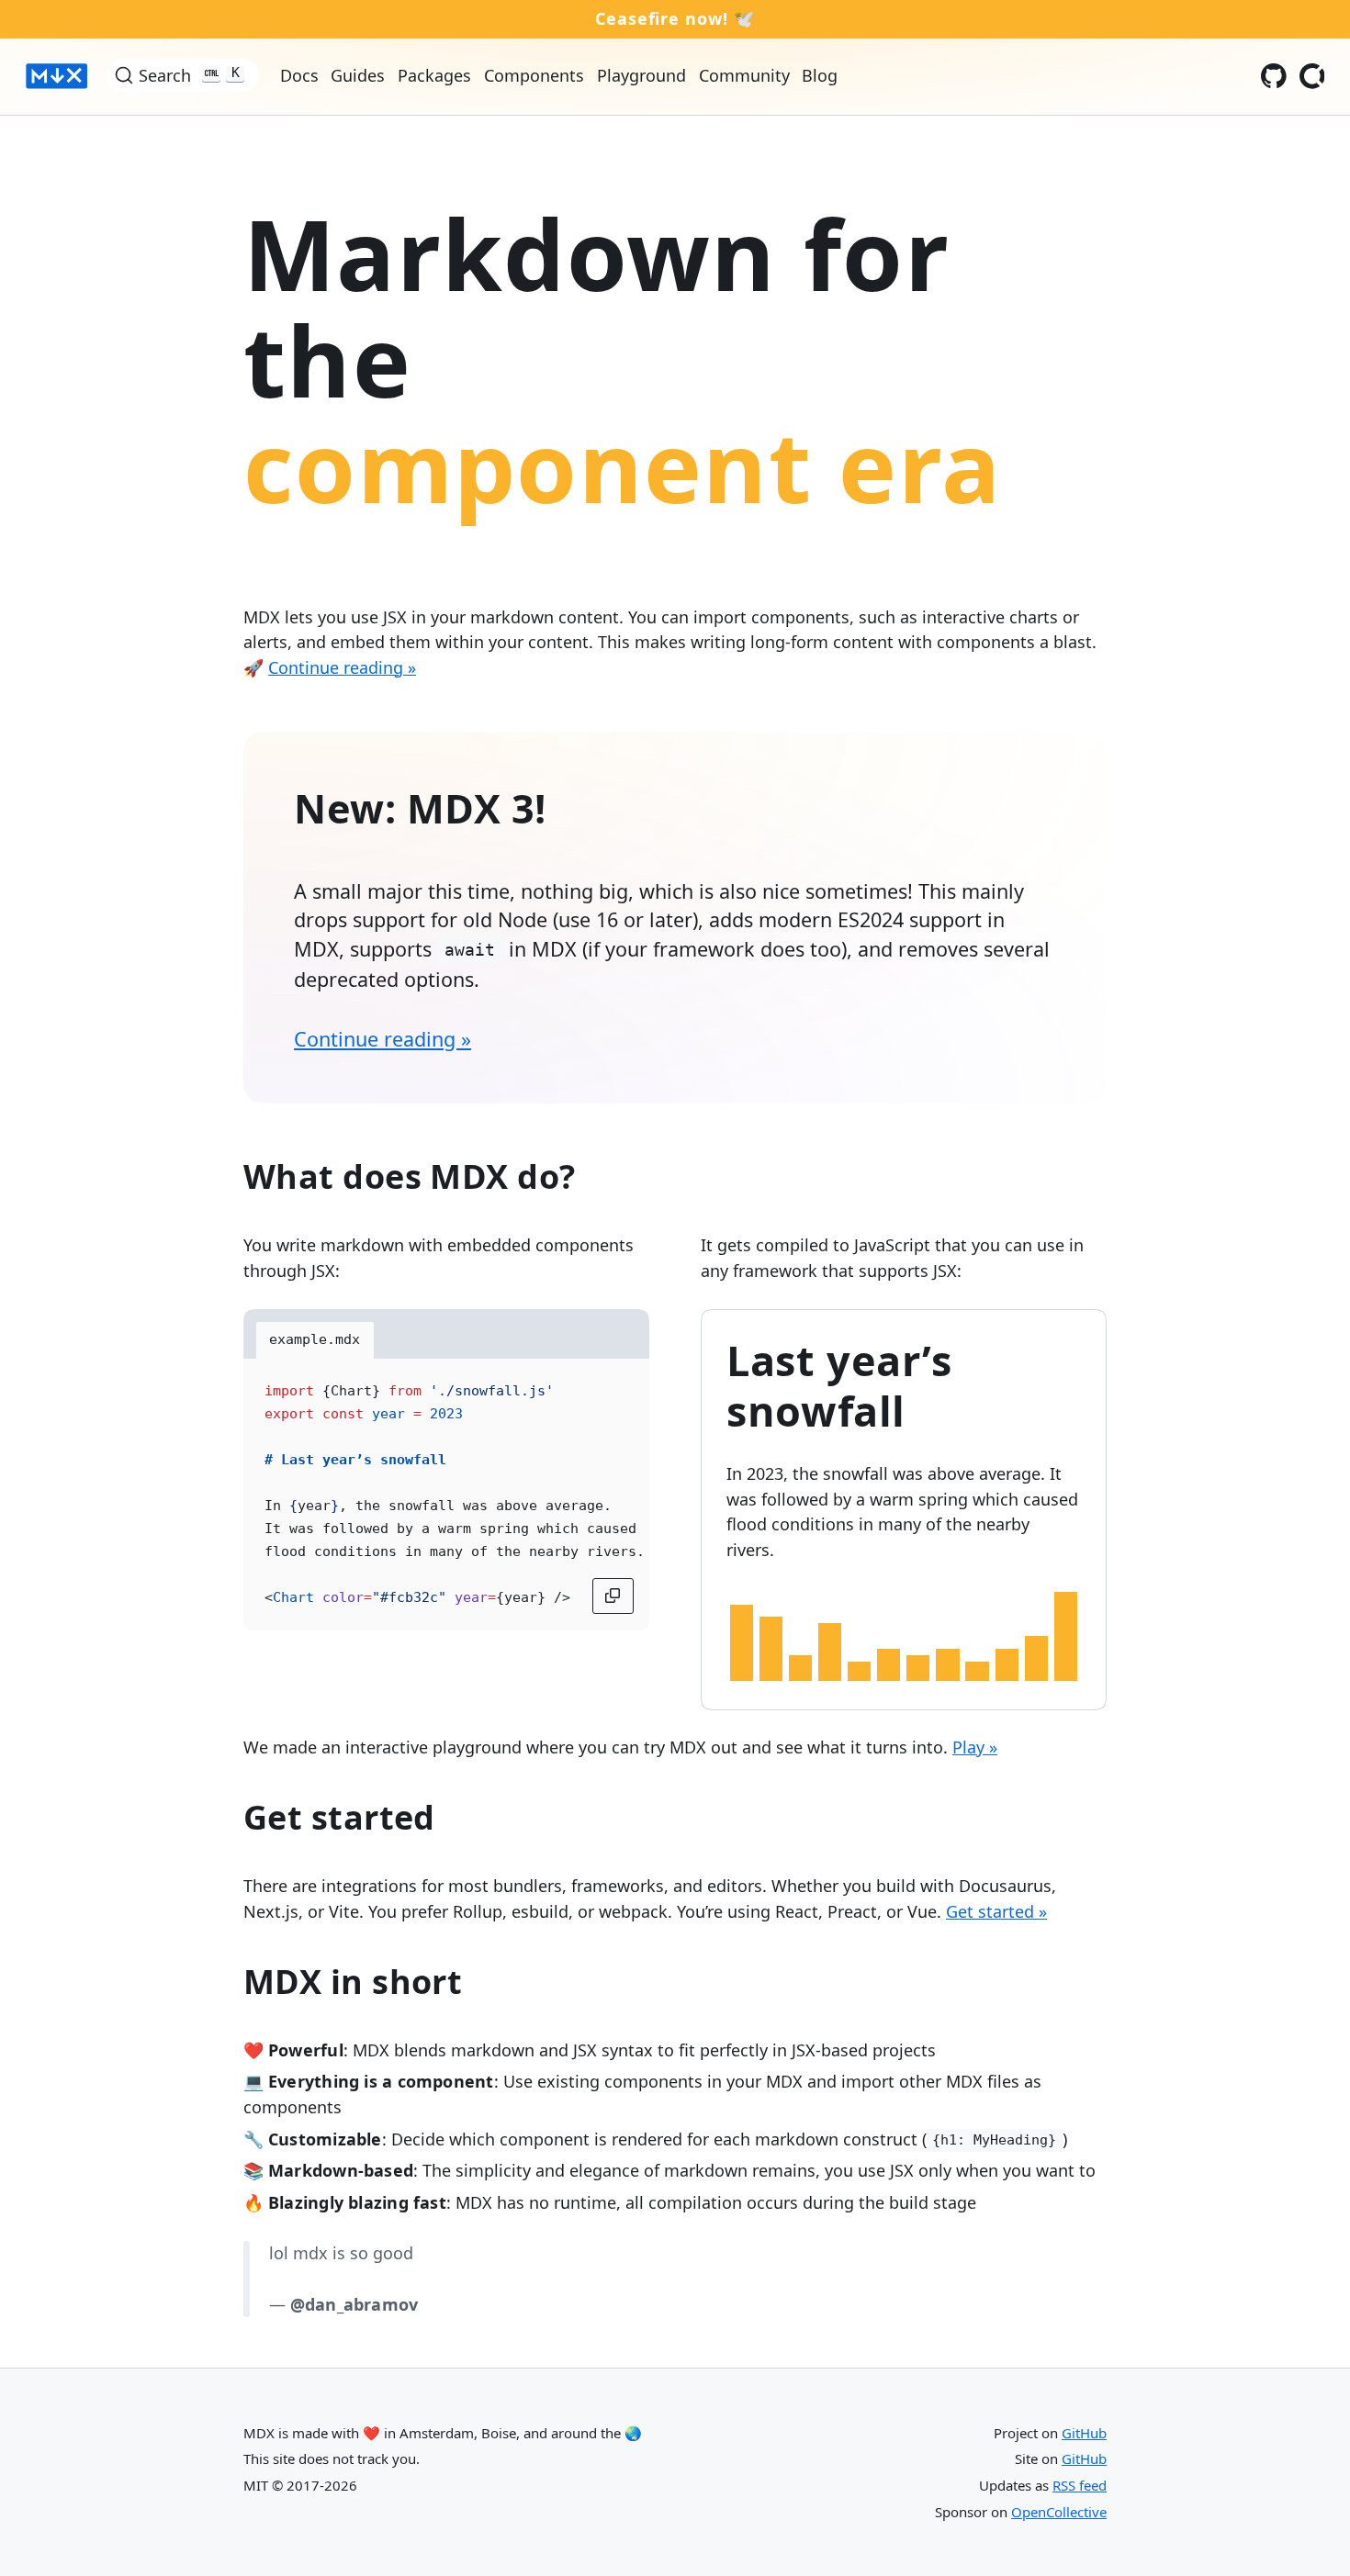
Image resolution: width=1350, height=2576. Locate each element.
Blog (820, 75)
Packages (434, 75)
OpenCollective (1059, 2512)
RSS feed (1080, 2485)
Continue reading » (342, 667)
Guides (358, 75)
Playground (641, 75)
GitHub (1084, 2433)
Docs (299, 75)
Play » (975, 1747)
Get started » (996, 1911)
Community (744, 75)
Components (534, 75)
